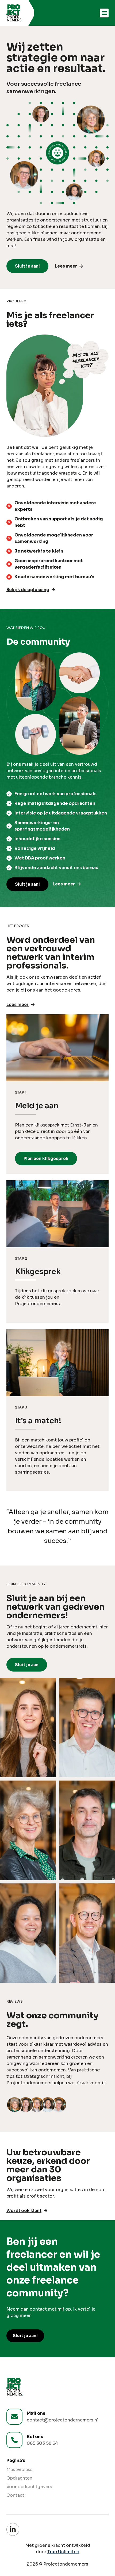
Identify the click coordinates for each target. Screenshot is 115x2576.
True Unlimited (63, 2552)
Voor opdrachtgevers (29, 2487)
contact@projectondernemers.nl (63, 2420)
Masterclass (20, 2470)
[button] (104, 13)
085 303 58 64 (42, 2443)
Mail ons (36, 2413)
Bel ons (35, 2437)
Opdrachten (19, 2478)
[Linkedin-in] (13, 2529)
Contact (15, 2495)
